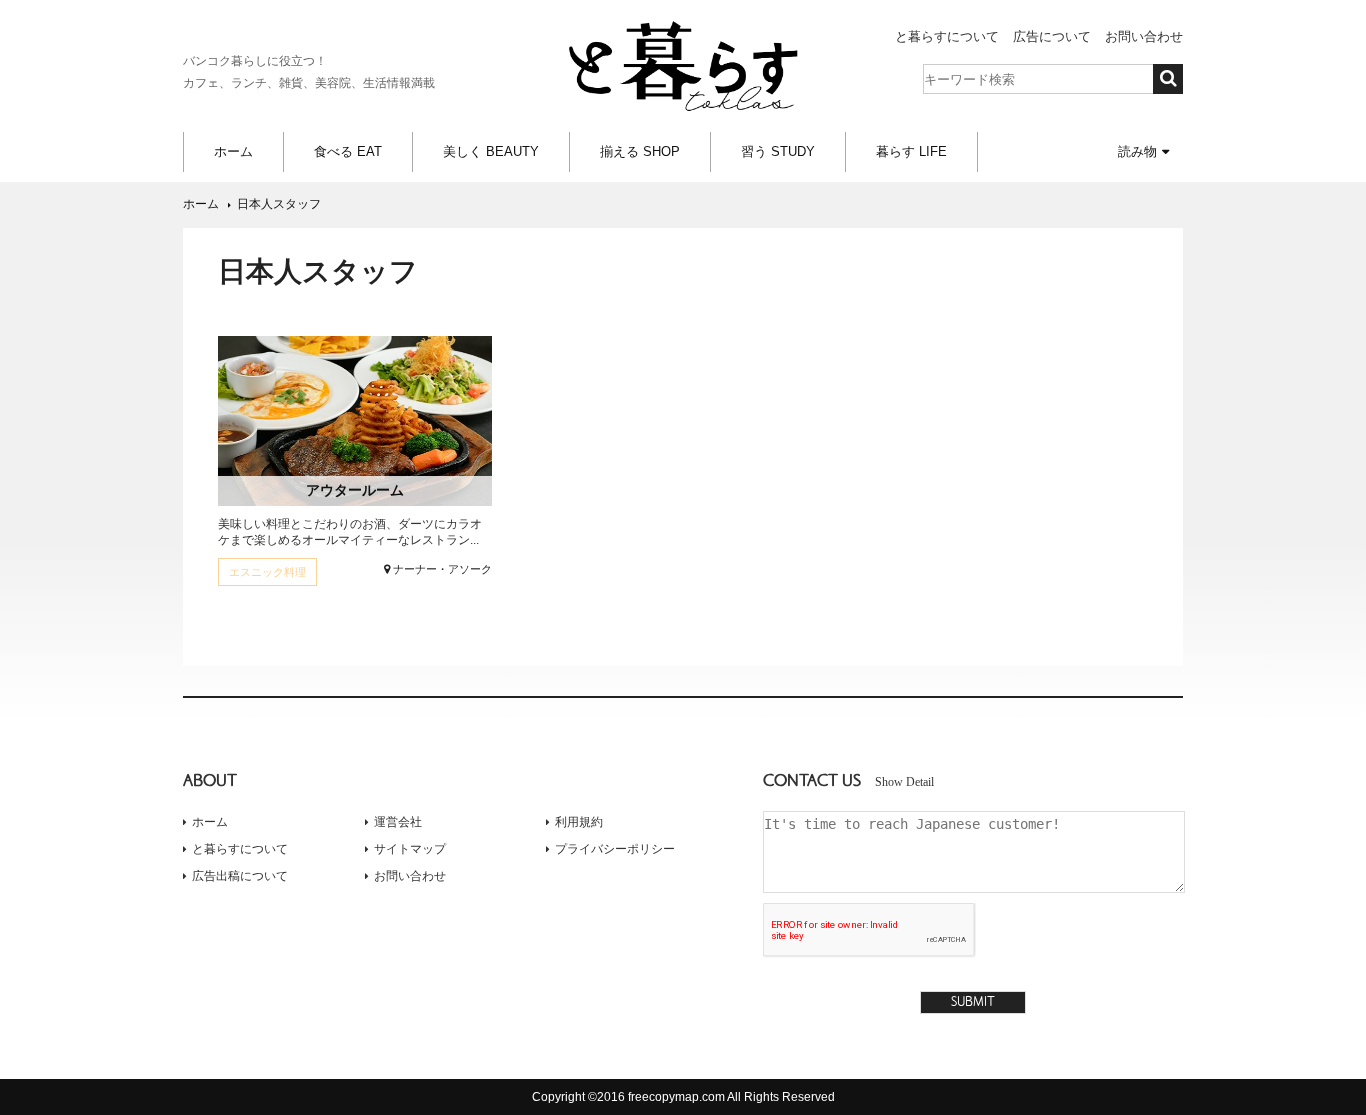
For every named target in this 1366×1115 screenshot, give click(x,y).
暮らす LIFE (911, 151)
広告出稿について (240, 876)
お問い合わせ (1144, 36)
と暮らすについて (947, 36)
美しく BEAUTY (491, 151)
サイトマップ (410, 849)
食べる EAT (348, 151)
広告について (1052, 36)
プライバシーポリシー (615, 849)
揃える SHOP (640, 151)
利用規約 (579, 822)
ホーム (233, 151)
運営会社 (398, 822)
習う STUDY (778, 151)
